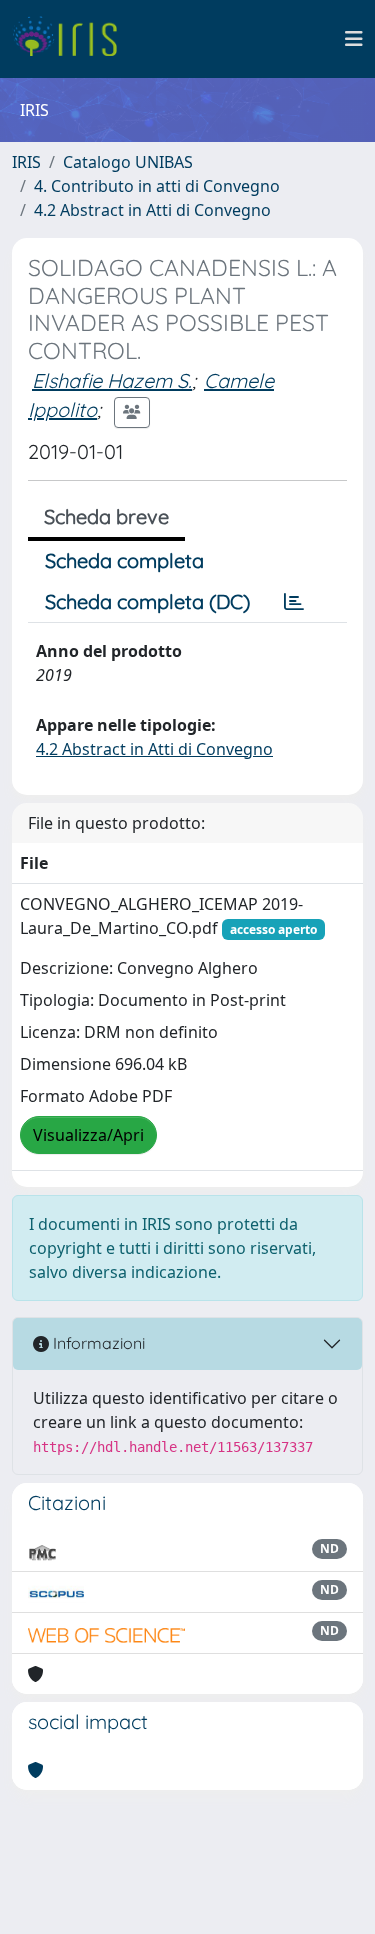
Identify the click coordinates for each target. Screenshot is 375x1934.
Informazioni (97, 1343)
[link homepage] (72, 39)
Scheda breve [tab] (106, 516)
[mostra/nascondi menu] (354, 39)
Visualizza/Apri (88, 1135)
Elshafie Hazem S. (112, 380)
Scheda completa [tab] (124, 560)
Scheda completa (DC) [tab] (147, 601)
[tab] (294, 602)
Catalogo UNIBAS (128, 162)
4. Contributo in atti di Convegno (157, 186)
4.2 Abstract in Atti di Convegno (152, 210)
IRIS (26, 162)
